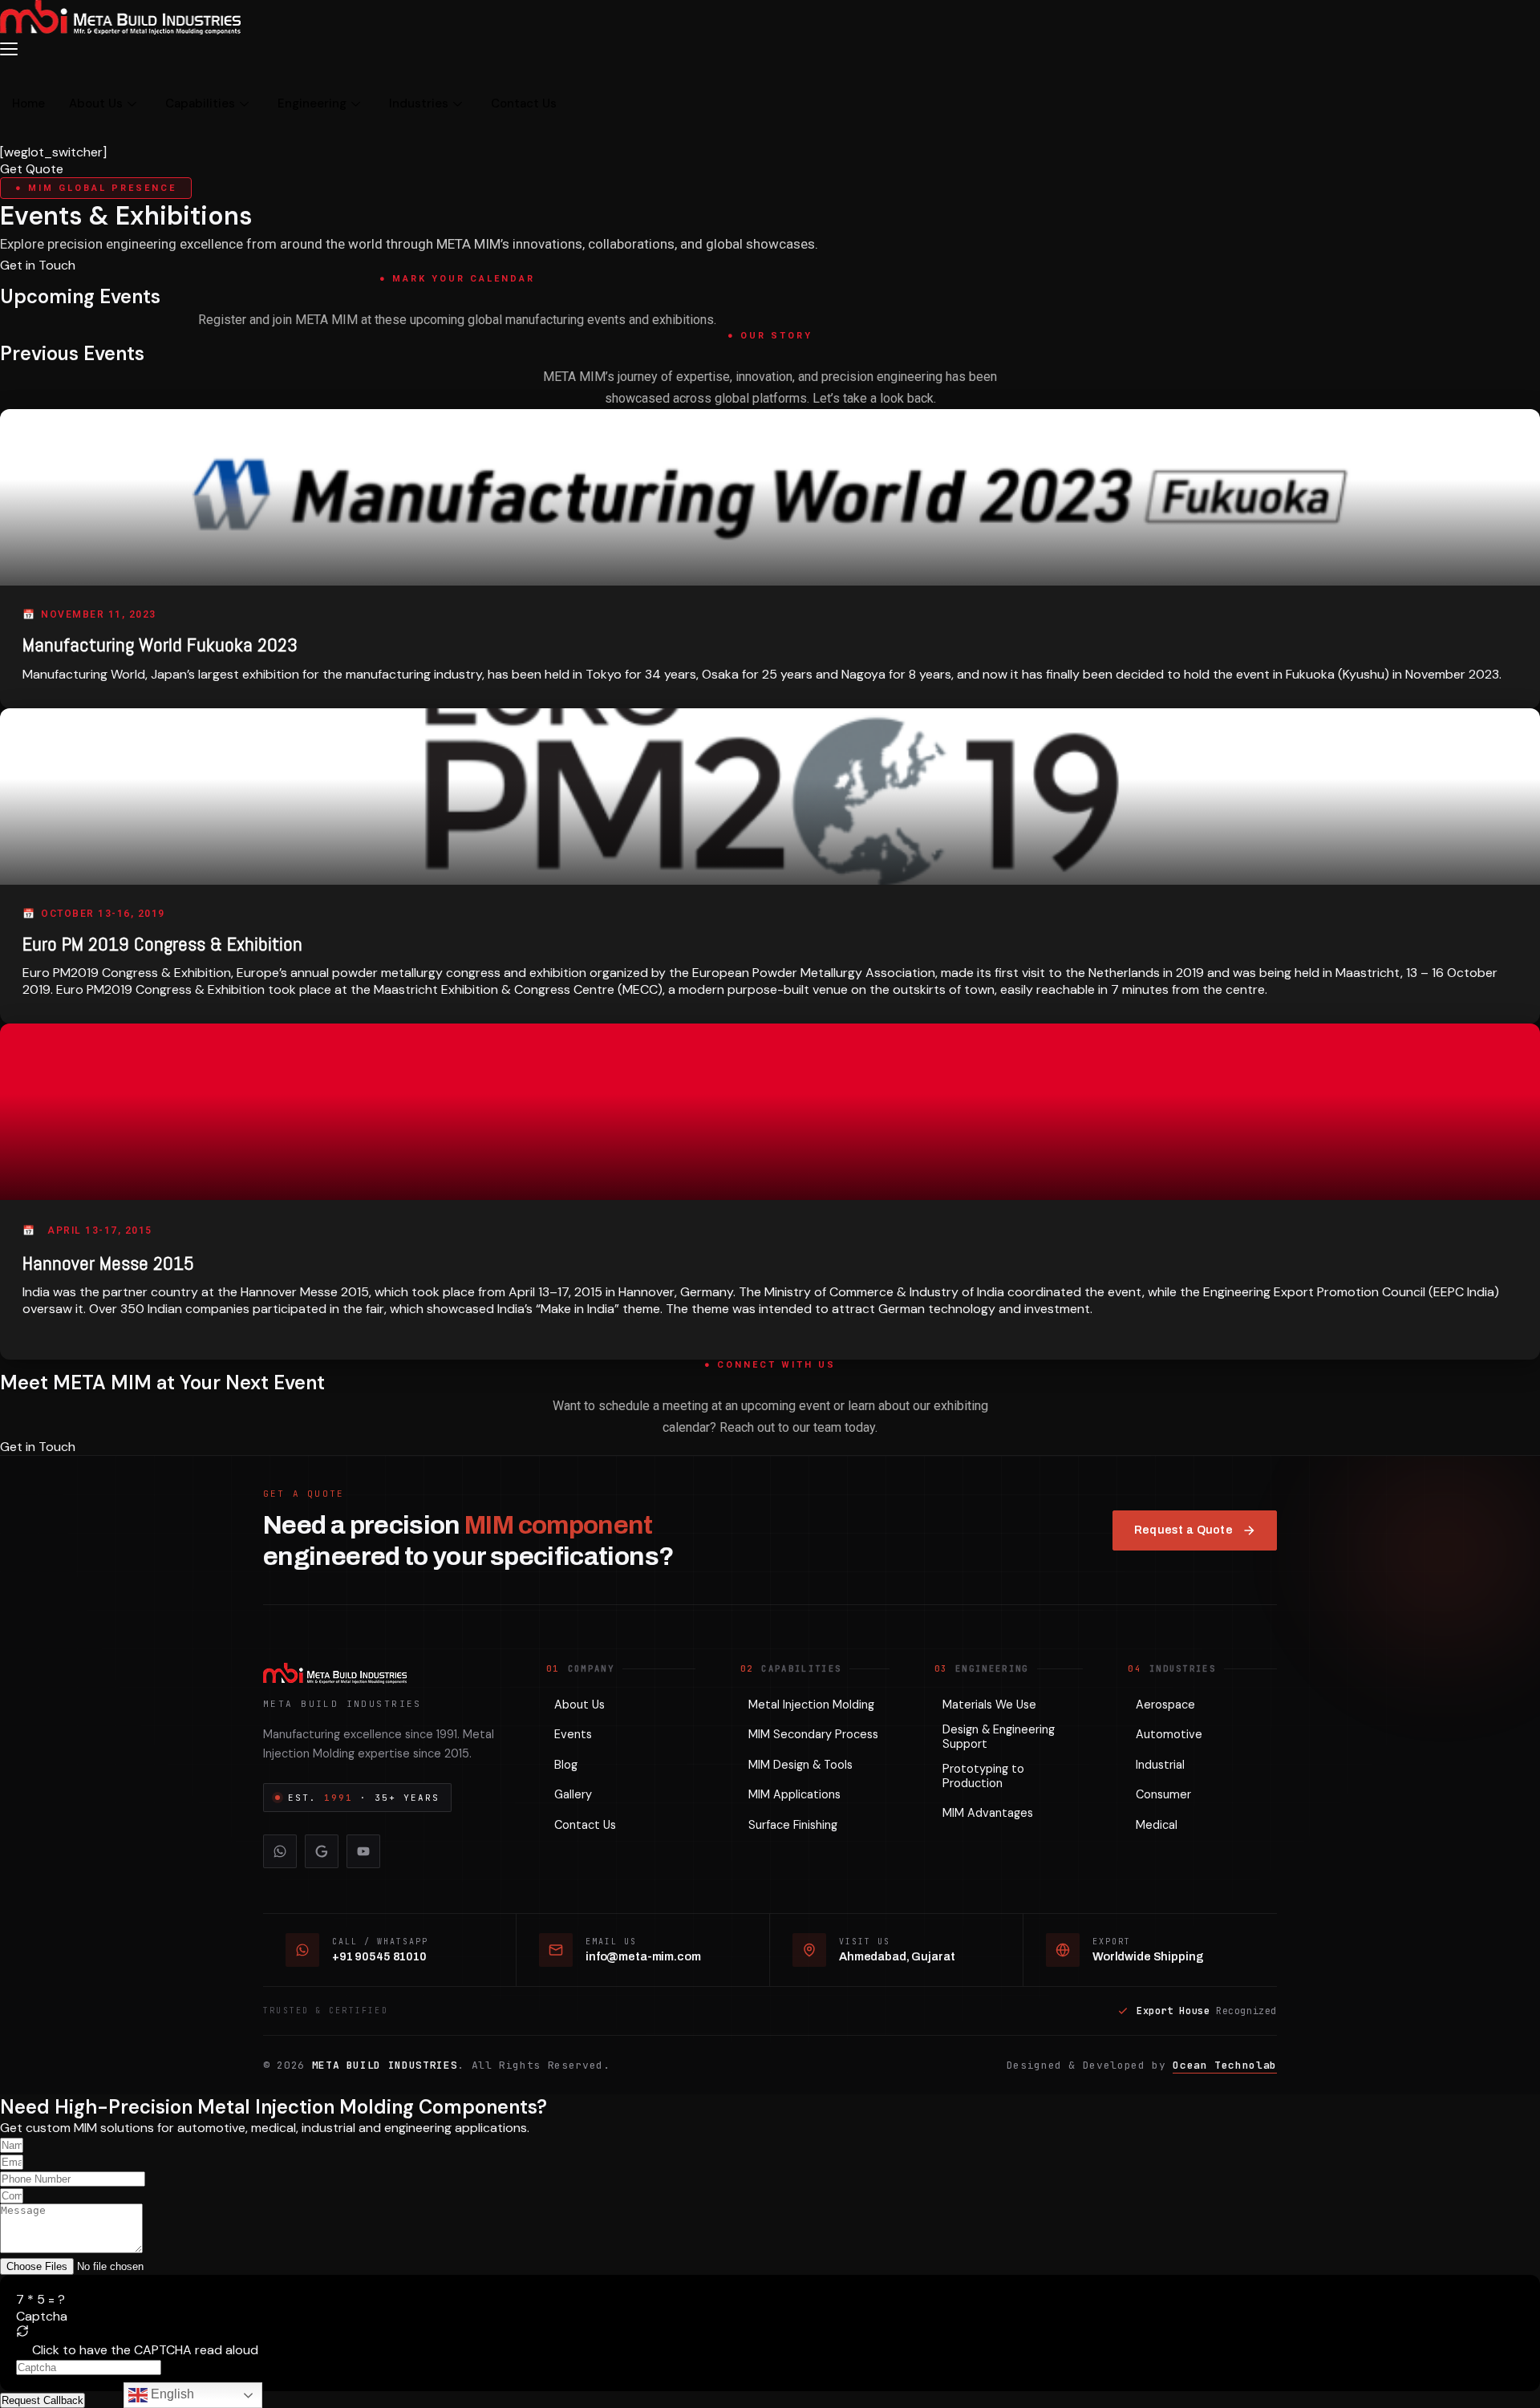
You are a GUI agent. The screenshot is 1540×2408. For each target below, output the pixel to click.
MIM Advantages (988, 1813)
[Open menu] (14, 49)
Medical (1157, 1825)
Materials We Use (989, 1705)
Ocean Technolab (1225, 2065)
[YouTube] (363, 1851)
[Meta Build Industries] (382, 1673)
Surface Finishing (793, 1825)
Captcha (42, 2316)
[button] (770, 2333)
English (171, 2394)
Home (28, 103)
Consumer (1163, 1794)
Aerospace (1165, 1705)
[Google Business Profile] (322, 1851)
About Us (96, 103)
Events (573, 1734)
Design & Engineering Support (999, 1737)
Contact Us (524, 103)
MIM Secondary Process (813, 1734)
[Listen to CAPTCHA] (22, 2348)
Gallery (573, 1794)
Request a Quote (1183, 1530)
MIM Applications (794, 1794)
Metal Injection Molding (811, 1705)
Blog (566, 1765)
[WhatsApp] (280, 1851)
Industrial (1160, 1765)
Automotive (1169, 1734)
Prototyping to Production (983, 1776)
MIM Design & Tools (800, 1765)
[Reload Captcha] (22, 2331)
